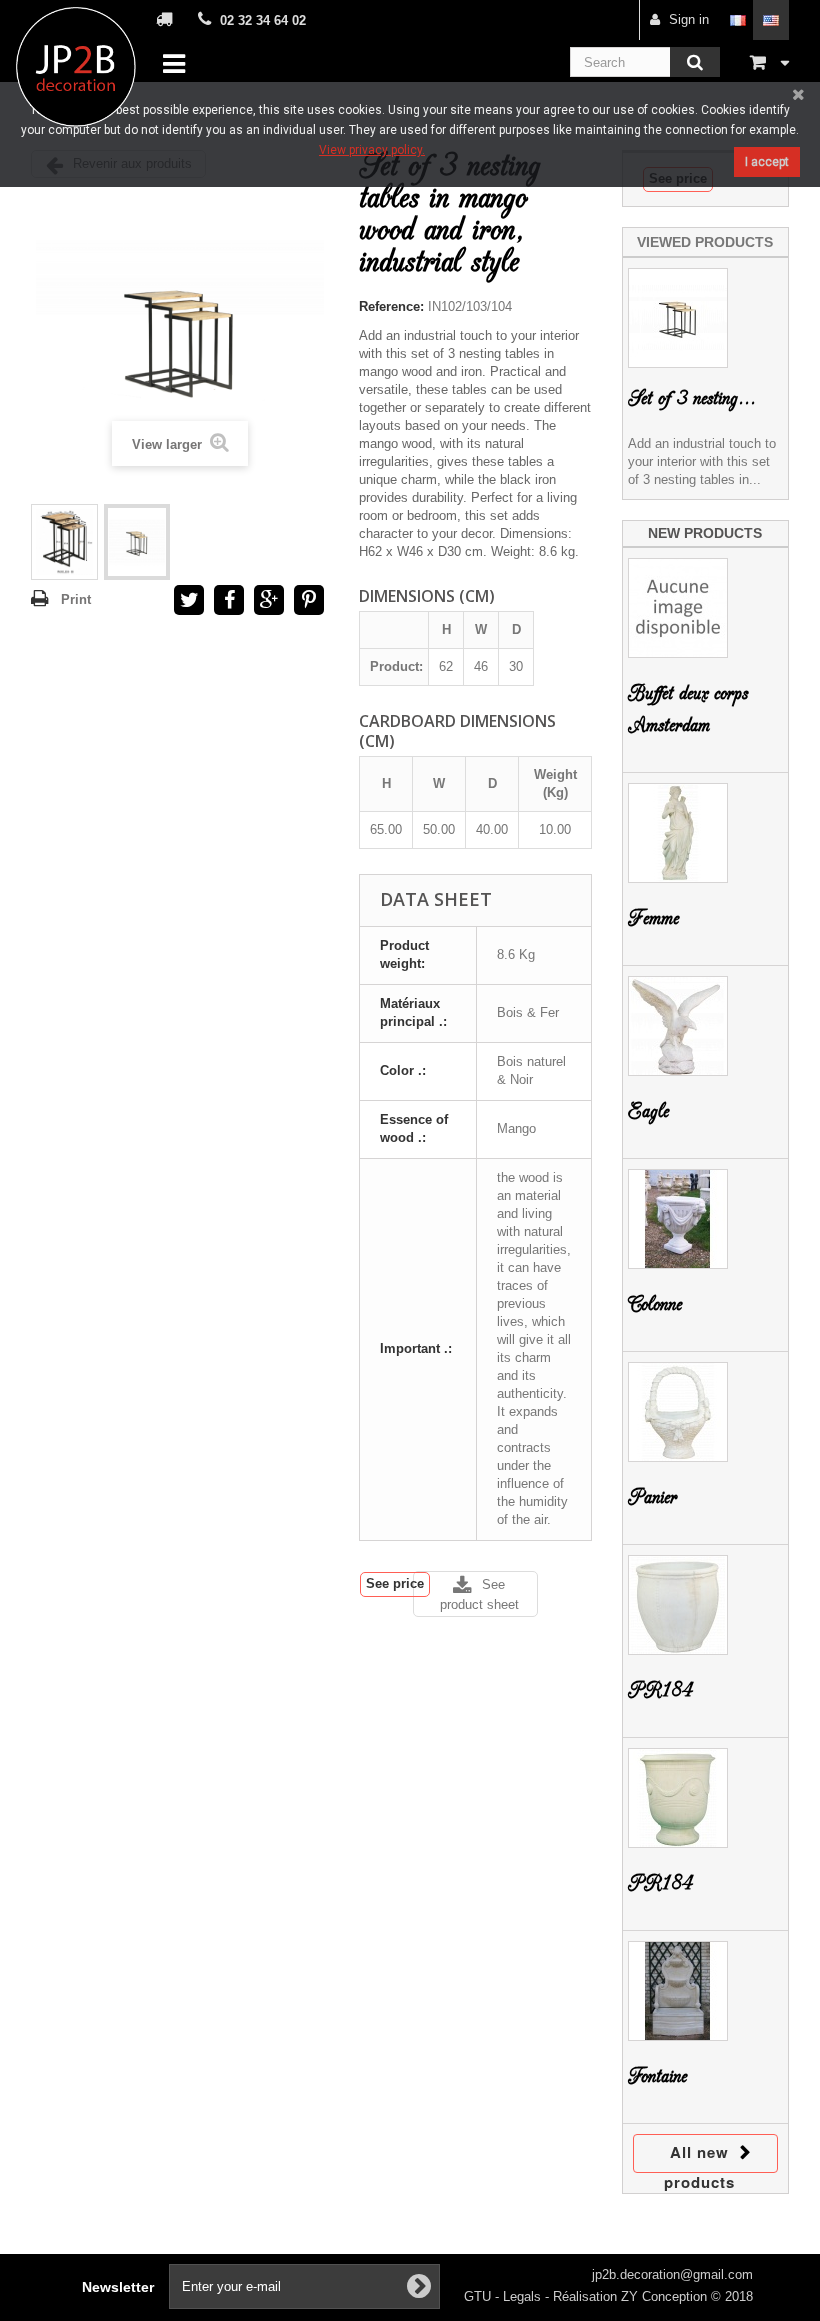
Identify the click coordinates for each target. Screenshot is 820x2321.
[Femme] (678, 833)
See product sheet (479, 1594)
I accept (767, 162)
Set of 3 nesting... (692, 398)
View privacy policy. (372, 150)
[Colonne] (678, 1219)
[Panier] (678, 1412)
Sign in (689, 19)
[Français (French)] (738, 20)
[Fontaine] (678, 1991)
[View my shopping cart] (769, 61)
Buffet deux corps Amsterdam (688, 709)
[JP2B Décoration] (76, 67)
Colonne (655, 1304)
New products (705, 533)
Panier (652, 1497)
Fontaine (657, 2076)
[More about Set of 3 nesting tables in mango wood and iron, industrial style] (678, 318)
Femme (653, 918)
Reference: (391, 306)
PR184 (660, 1690)
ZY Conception (666, 2296)
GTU (479, 2296)
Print (76, 599)
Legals (524, 2296)
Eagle (648, 1111)
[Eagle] (678, 1026)
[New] (64, 542)
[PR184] (678, 1605)
